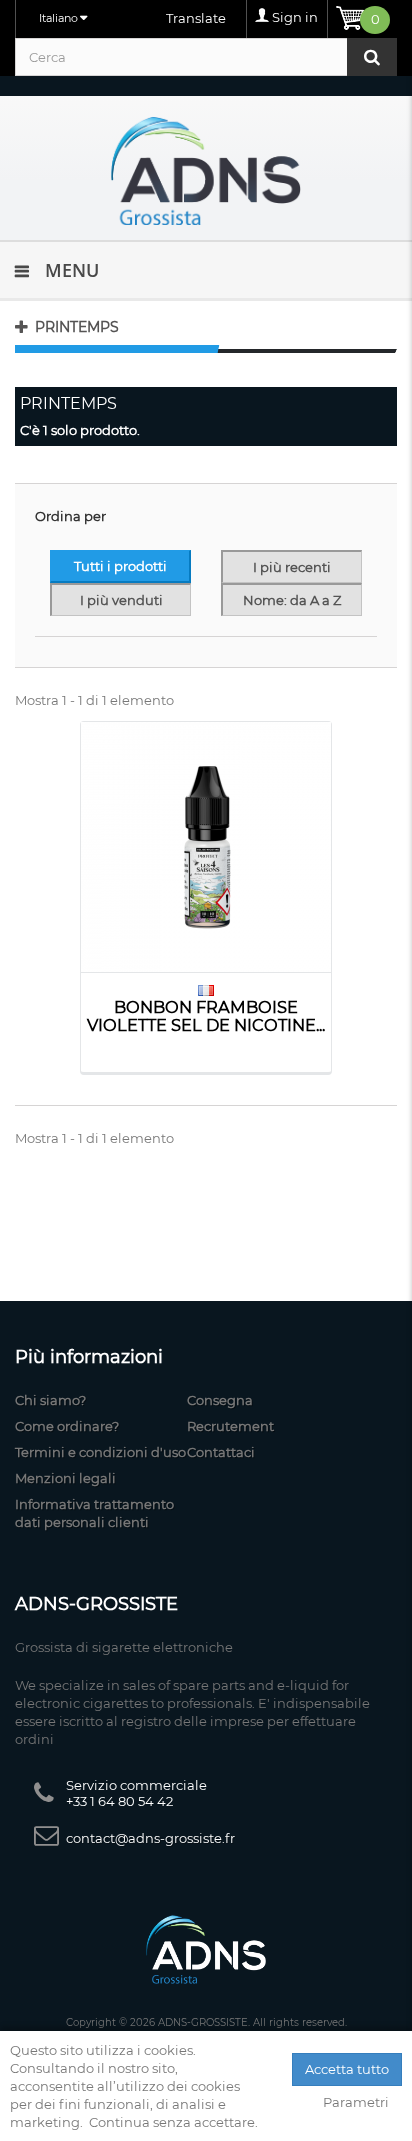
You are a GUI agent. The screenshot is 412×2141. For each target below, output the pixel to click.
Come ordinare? (67, 1426)
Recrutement (230, 1426)
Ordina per (70, 516)
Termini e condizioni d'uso (100, 1452)
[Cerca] (372, 57)
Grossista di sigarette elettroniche (124, 1647)
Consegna (220, 1400)
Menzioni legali (65, 1478)
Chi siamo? (50, 1400)
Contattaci (221, 1452)
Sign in (295, 17)
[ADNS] (206, 170)
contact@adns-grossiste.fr (150, 1838)
